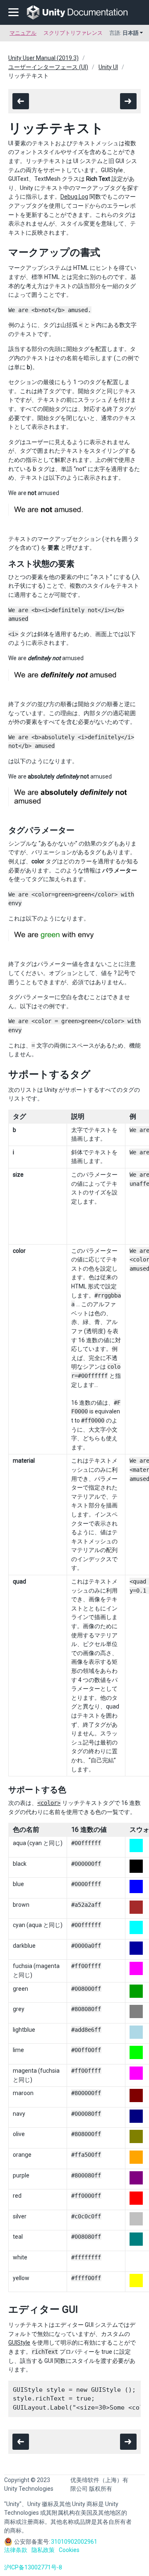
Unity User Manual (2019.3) (43, 58)
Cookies (69, 2550)
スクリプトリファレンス (73, 33)
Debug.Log (74, 197)
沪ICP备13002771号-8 (33, 2567)
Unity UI (108, 67)
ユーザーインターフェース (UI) (48, 67)
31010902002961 (74, 2542)
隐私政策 (43, 2550)
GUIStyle (19, 2343)
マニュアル (23, 33)
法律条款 (16, 2550)
